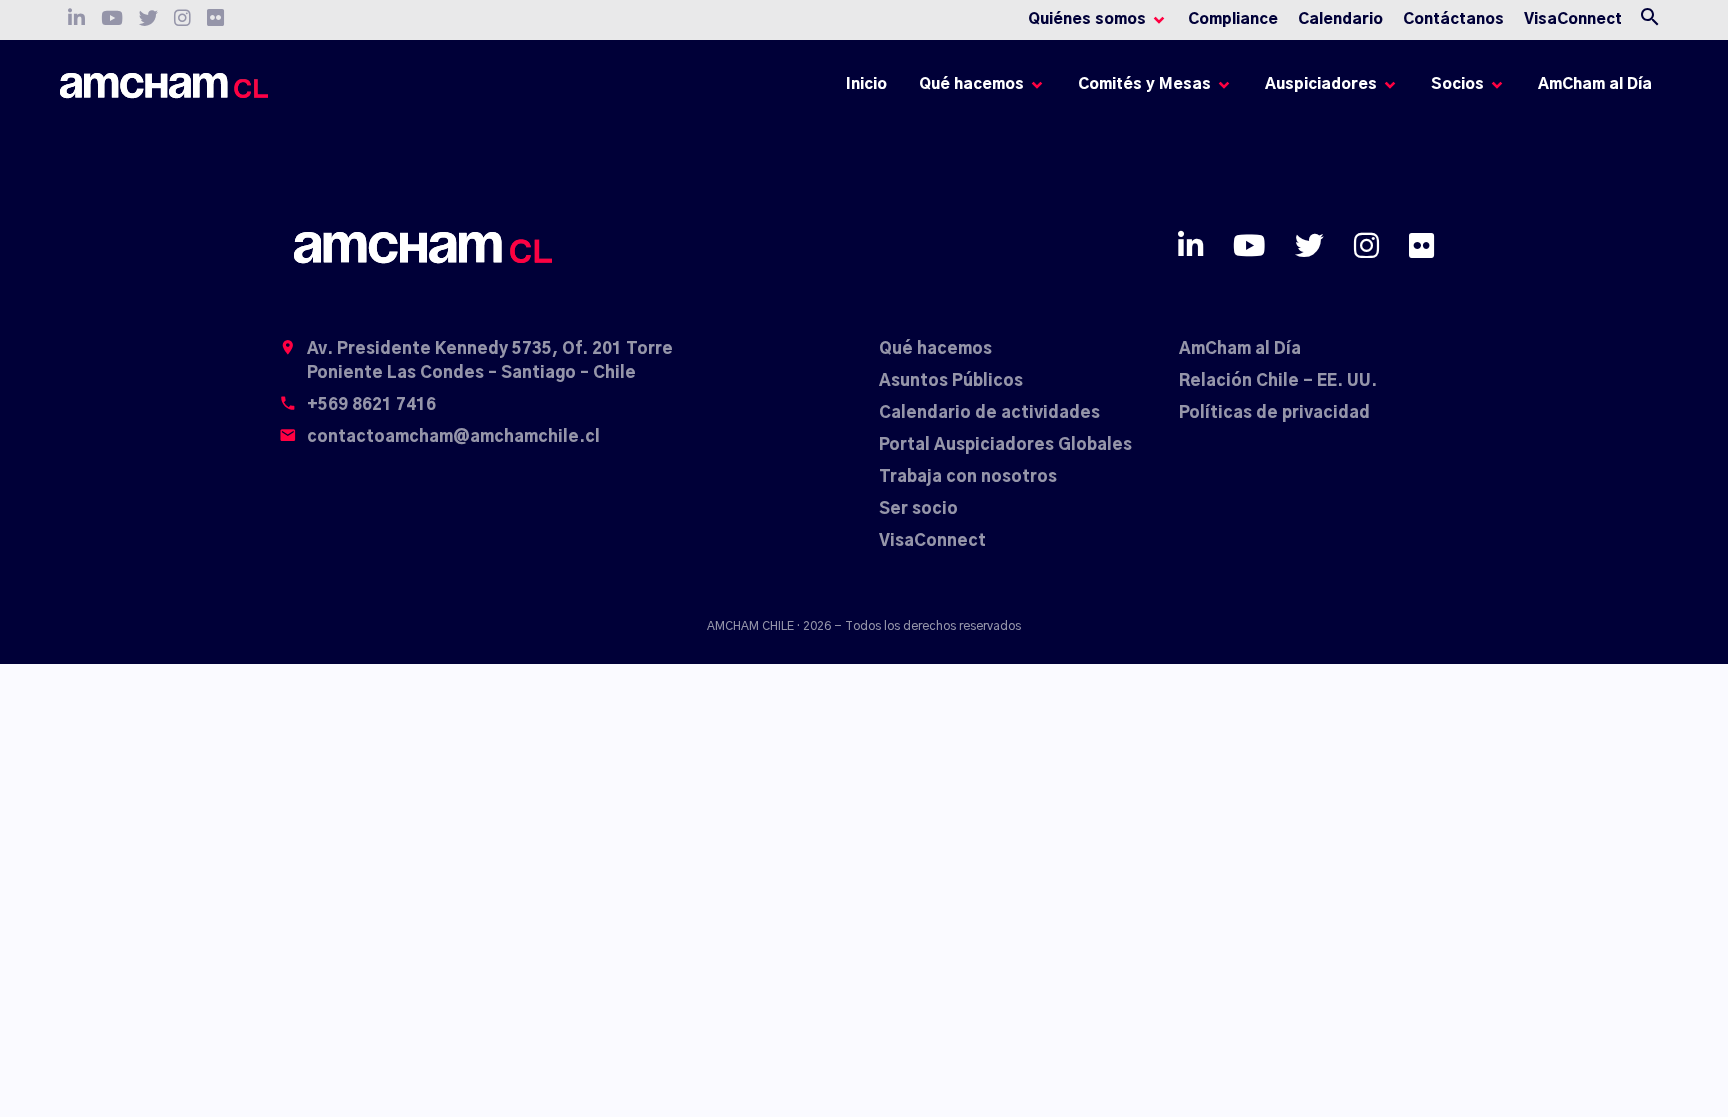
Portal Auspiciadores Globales (1005, 445)
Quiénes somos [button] (1087, 19)
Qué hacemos (935, 349)
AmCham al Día (1595, 84)
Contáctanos (1453, 19)
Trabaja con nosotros (968, 477)
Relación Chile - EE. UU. (1278, 381)
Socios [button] (1457, 84)
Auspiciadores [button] (1321, 84)
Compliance (1233, 19)
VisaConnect (1573, 19)
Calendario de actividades (989, 413)
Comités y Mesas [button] (1144, 84)
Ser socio (918, 509)
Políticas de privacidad (1274, 413)
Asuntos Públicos (951, 381)
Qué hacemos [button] (971, 84)
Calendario (1340, 19)
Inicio (870, 89)
